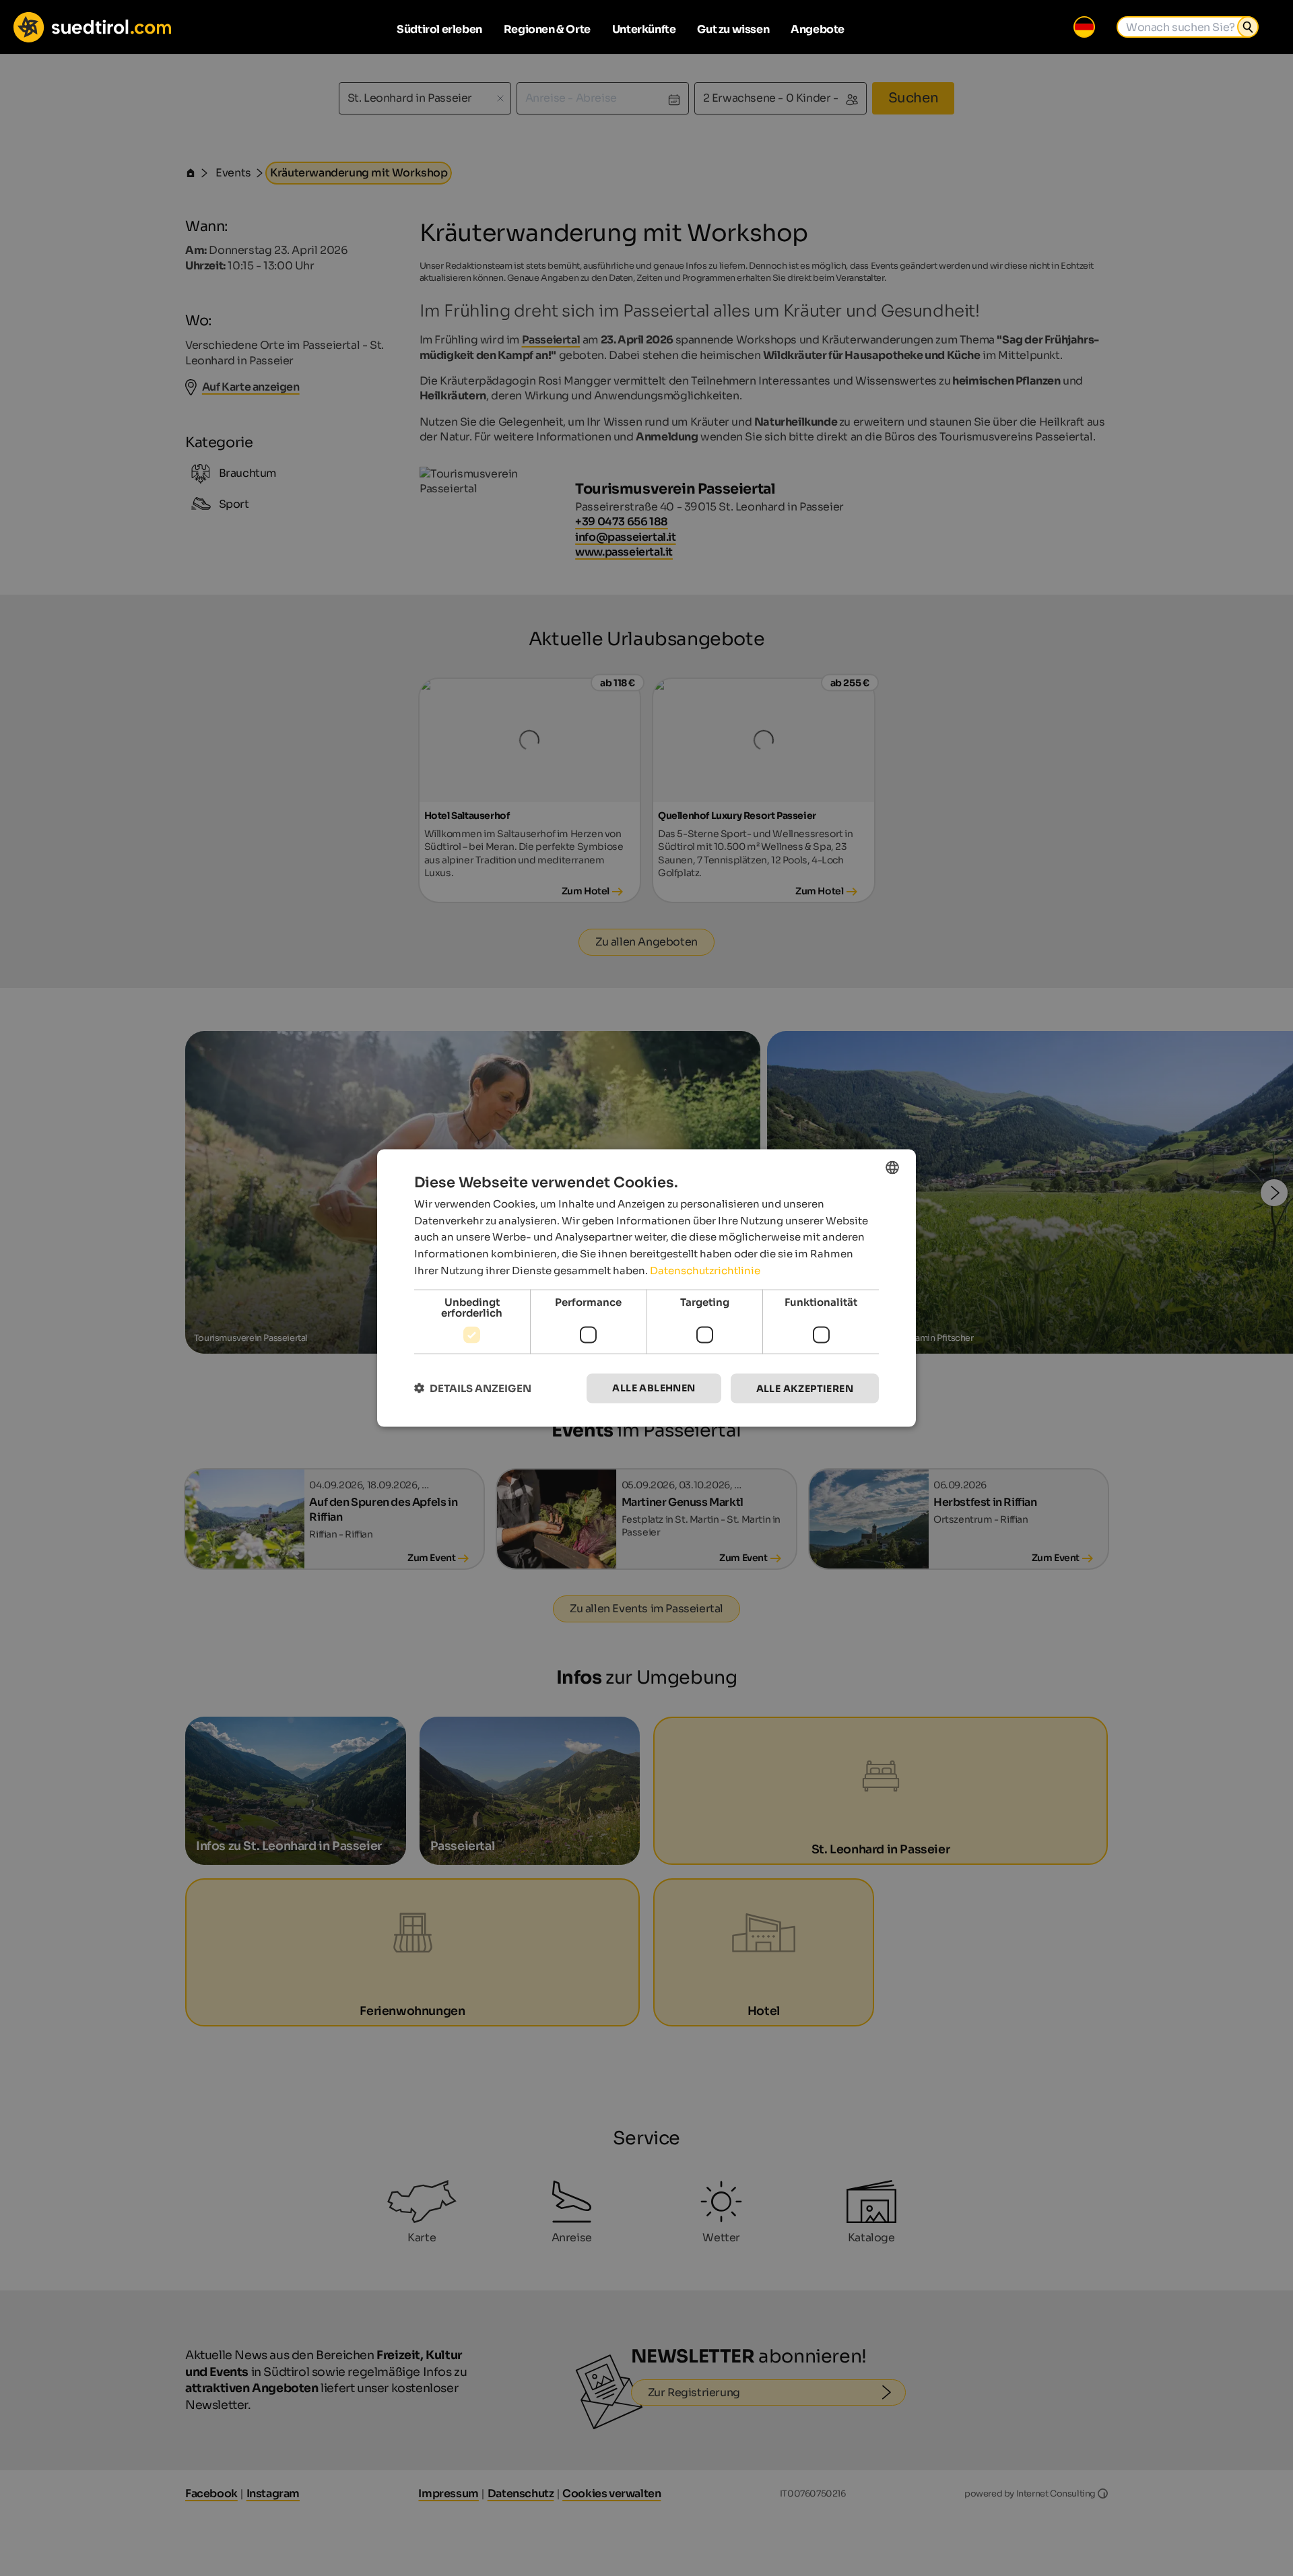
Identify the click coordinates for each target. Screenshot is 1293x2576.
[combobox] (892, 1167)
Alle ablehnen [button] (654, 1387)
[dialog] (646, 1288)
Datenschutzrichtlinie (705, 1270)
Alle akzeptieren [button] (805, 1388)
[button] (473, 1388)
